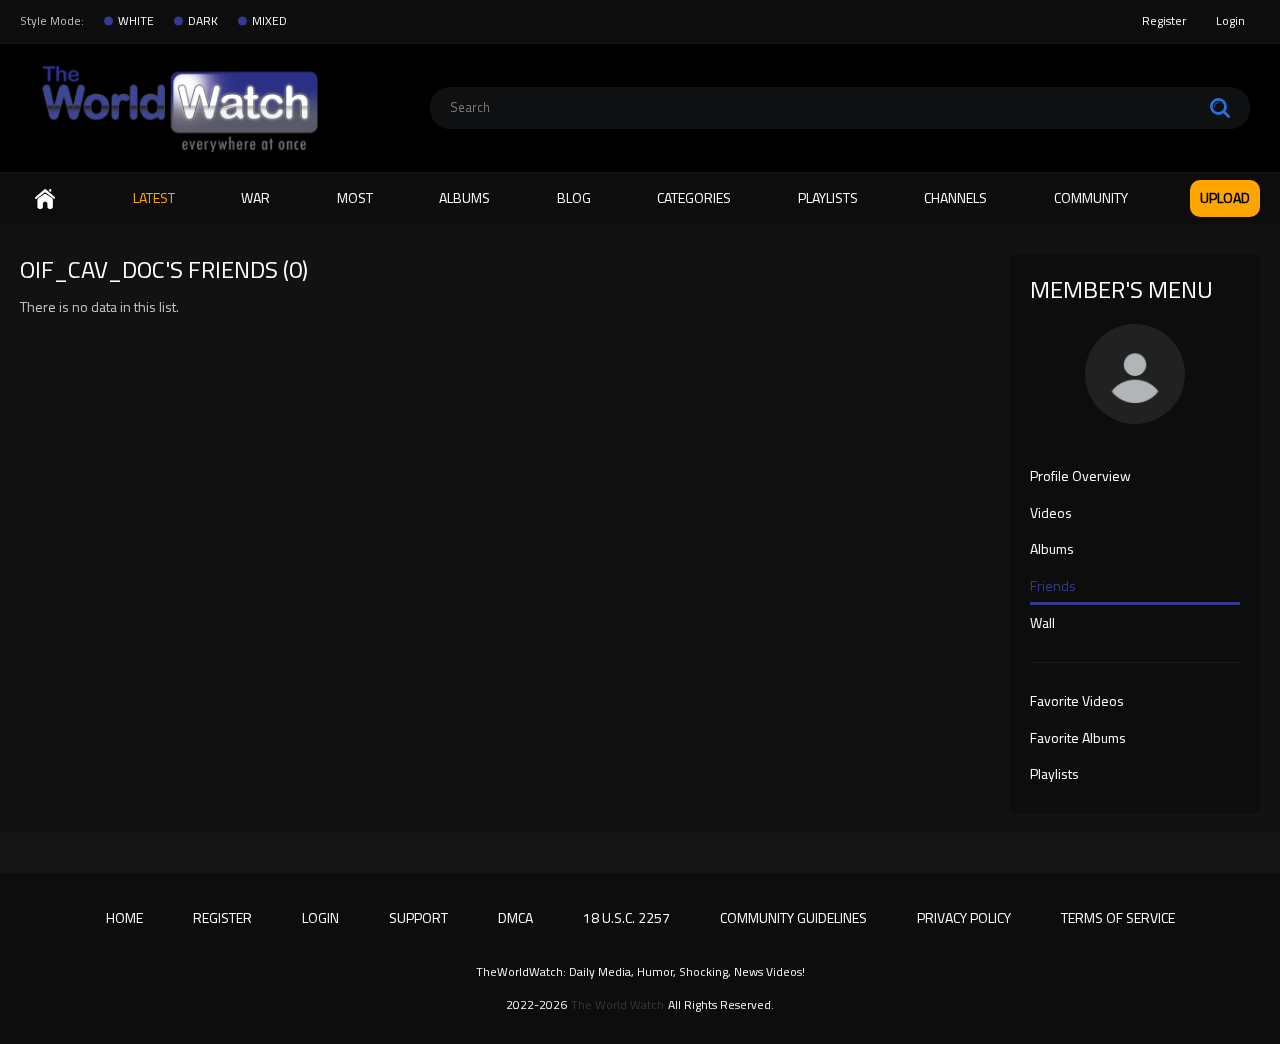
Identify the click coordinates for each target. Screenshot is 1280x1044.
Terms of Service (1118, 917)
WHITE (136, 21)
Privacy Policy (964, 917)
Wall (1042, 624)
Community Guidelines (793, 917)
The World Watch (617, 1005)
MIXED (269, 21)
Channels (955, 197)
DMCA (515, 917)
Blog (574, 197)
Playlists (828, 197)
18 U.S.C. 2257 (626, 917)
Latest (154, 197)
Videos (1051, 514)
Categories (694, 197)
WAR (255, 197)
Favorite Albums (1078, 739)
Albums (464, 197)
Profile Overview (1080, 477)
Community (1091, 197)
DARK (203, 21)
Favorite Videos (1077, 702)
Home (45, 198)
